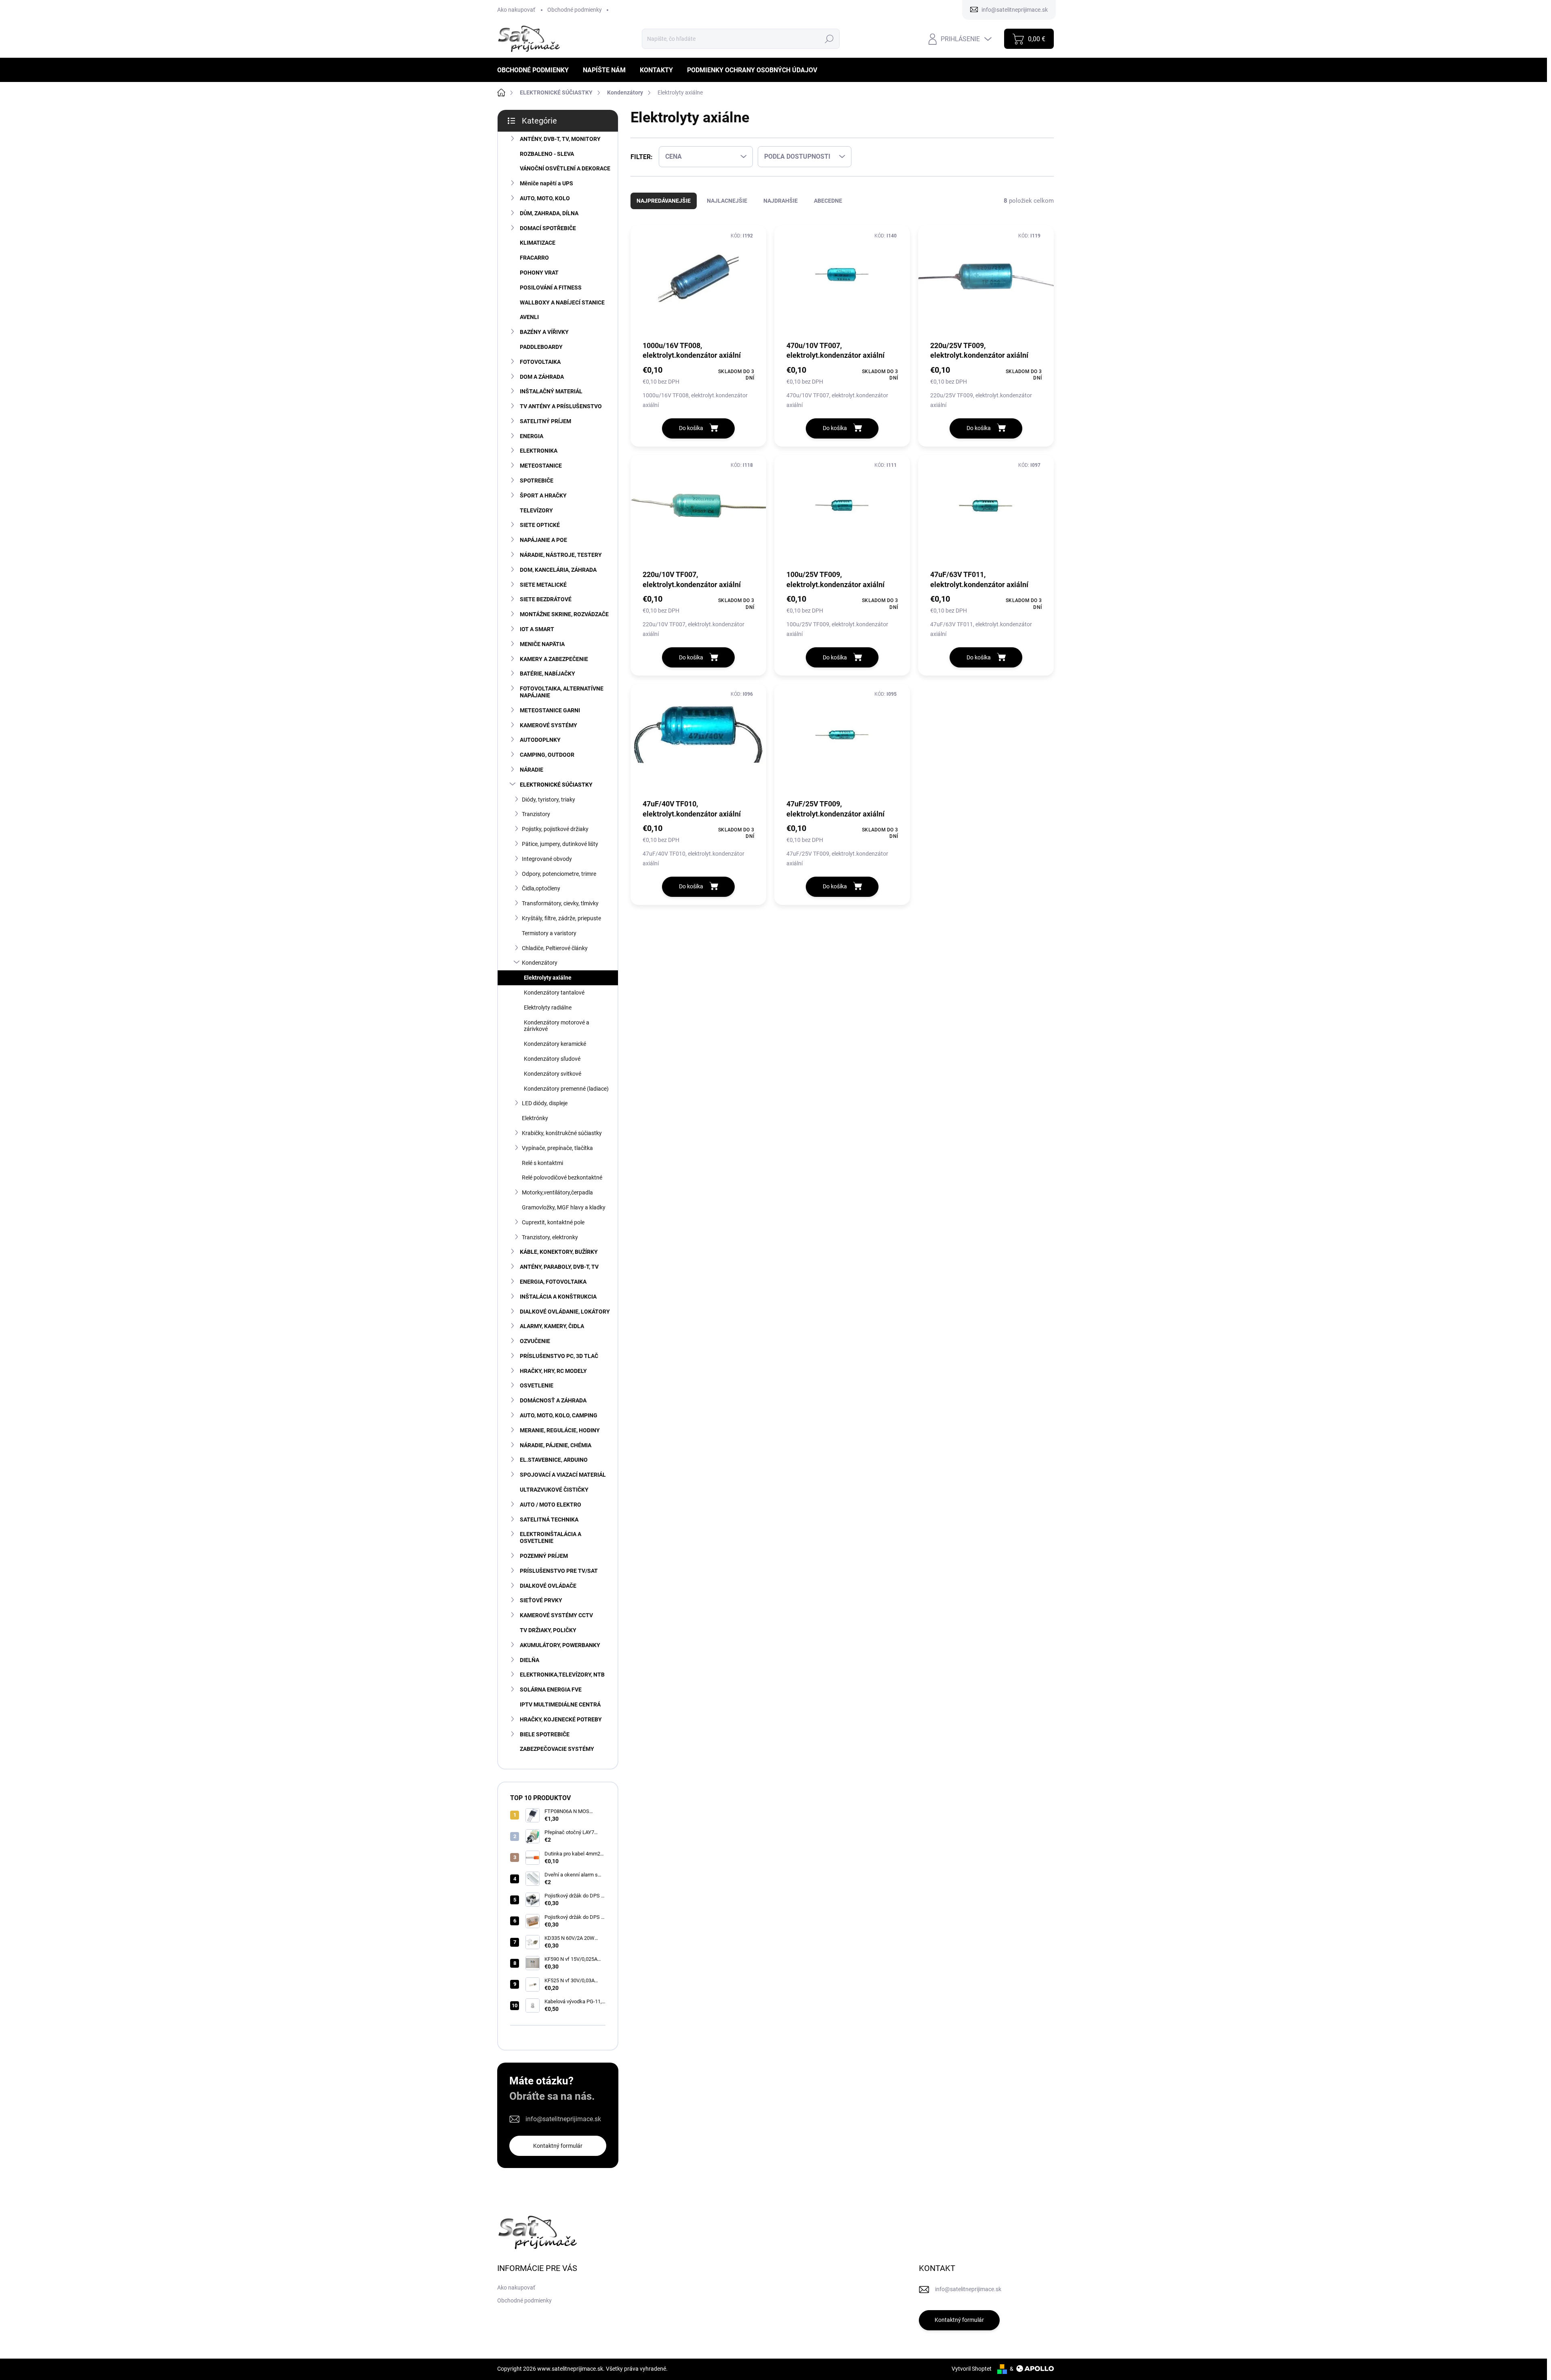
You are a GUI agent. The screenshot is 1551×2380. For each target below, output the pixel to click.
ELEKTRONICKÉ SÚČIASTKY (556, 785)
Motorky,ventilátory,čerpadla (557, 1192)
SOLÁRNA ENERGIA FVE (551, 1690)
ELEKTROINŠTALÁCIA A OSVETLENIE (551, 1537)
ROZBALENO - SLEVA (547, 154)
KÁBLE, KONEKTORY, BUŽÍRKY (559, 1252)
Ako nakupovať (516, 10)
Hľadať (829, 39)
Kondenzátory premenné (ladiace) (566, 1089)
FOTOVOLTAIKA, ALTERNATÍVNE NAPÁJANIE (562, 692)
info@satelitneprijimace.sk (563, 2119)
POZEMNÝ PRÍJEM (544, 1556)
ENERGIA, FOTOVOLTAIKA (553, 1282)
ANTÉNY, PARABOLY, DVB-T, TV (559, 1267)
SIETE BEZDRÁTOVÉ (546, 599)
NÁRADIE (532, 770)
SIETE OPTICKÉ (540, 525)
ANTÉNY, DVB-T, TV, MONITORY (560, 139)
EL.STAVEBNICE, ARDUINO (554, 1460)
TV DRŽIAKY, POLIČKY (548, 1630)
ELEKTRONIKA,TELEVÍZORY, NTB (562, 1675)
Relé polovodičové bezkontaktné (562, 1177)
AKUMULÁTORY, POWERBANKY (560, 1645)
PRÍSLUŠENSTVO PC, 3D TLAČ (559, 1356)
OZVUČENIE (535, 1341)
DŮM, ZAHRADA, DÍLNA (549, 213)
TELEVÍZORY (536, 510)
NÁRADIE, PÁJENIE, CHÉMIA (556, 1445)
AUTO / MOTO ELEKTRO (551, 1505)
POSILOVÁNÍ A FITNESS (551, 288)
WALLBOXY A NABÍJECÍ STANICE (562, 302)
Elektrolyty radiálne (548, 1007)
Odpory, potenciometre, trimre (559, 874)
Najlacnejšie (727, 201)
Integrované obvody (547, 859)
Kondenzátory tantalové (554, 993)
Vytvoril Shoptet (972, 2369)
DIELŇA (530, 1660)
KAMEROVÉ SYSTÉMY (549, 725)
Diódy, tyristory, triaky (549, 800)
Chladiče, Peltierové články (555, 948)
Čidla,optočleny (541, 888)
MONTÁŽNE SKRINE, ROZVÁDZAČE (564, 614)
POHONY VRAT (539, 273)
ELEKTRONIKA (539, 451)
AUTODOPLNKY (540, 740)
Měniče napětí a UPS (546, 183)
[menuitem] (536, 70)
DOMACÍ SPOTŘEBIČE (548, 228)
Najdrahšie (781, 201)
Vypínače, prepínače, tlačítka (557, 1148)
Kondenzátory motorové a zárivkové (557, 1026)
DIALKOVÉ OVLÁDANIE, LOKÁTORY (565, 1312)
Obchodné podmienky (575, 10)
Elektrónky (535, 1118)
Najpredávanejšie (664, 201)
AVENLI (529, 317)
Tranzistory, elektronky (550, 1237)
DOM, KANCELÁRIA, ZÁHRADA (558, 570)
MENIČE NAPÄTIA (542, 644)
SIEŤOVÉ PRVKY (541, 1600)
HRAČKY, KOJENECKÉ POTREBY (561, 1719)
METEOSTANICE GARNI (550, 710)
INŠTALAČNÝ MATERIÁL (551, 391)
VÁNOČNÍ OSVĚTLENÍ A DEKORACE (565, 168)
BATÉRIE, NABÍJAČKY (547, 674)
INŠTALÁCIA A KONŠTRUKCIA (558, 1297)
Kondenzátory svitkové (553, 1074)
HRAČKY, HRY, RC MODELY (553, 1371)
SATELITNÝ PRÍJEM (545, 421)
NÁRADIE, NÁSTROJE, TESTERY (561, 555)
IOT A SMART (537, 629)
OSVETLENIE (537, 1385)
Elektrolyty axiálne (548, 978)
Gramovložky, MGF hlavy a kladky (564, 1207)
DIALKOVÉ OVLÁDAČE (548, 1586)
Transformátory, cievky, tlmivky (560, 903)
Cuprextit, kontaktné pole (553, 1222)
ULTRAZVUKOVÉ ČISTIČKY (554, 1490)
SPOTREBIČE (537, 481)
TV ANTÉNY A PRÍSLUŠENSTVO (561, 406)
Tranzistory (536, 814)
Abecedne (828, 201)
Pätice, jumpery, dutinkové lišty (560, 844)
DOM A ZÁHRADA (542, 377)
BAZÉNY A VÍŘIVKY (544, 332)
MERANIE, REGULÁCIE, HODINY (560, 1430)
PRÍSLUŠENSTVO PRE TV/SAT (559, 1571)
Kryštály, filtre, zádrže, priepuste (561, 918)
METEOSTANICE (541, 466)
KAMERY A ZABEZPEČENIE (554, 659)
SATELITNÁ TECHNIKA (549, 1520)
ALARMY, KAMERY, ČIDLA (552, 1326)
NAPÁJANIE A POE (543, 540)
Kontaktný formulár (558, 2146)
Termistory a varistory (549, 933)
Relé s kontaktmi (542, 1163)
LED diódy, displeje (545, 1103)
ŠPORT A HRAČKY (543, 495)
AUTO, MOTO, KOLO (545, 198)
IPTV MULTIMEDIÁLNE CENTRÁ (560, 1704)
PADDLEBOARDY (541, 347)
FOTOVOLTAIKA (540, 362)
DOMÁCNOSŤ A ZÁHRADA (553, 1400)
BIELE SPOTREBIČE (545, 1734)
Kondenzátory (540, 963)
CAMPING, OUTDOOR (547, 755)
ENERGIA (532, 436)
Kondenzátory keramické (555, 1044)
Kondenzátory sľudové (552, 1059)
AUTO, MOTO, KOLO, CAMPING (559, 1415)
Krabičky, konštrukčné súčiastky (562, 1133)
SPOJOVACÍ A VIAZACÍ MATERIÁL (563, 1475)
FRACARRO (534, 258)
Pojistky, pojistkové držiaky (555, 829)
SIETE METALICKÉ (543, 585)
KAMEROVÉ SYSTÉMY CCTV (556, 1615)
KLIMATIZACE (538, 243)
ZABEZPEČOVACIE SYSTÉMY (557, 1749)
